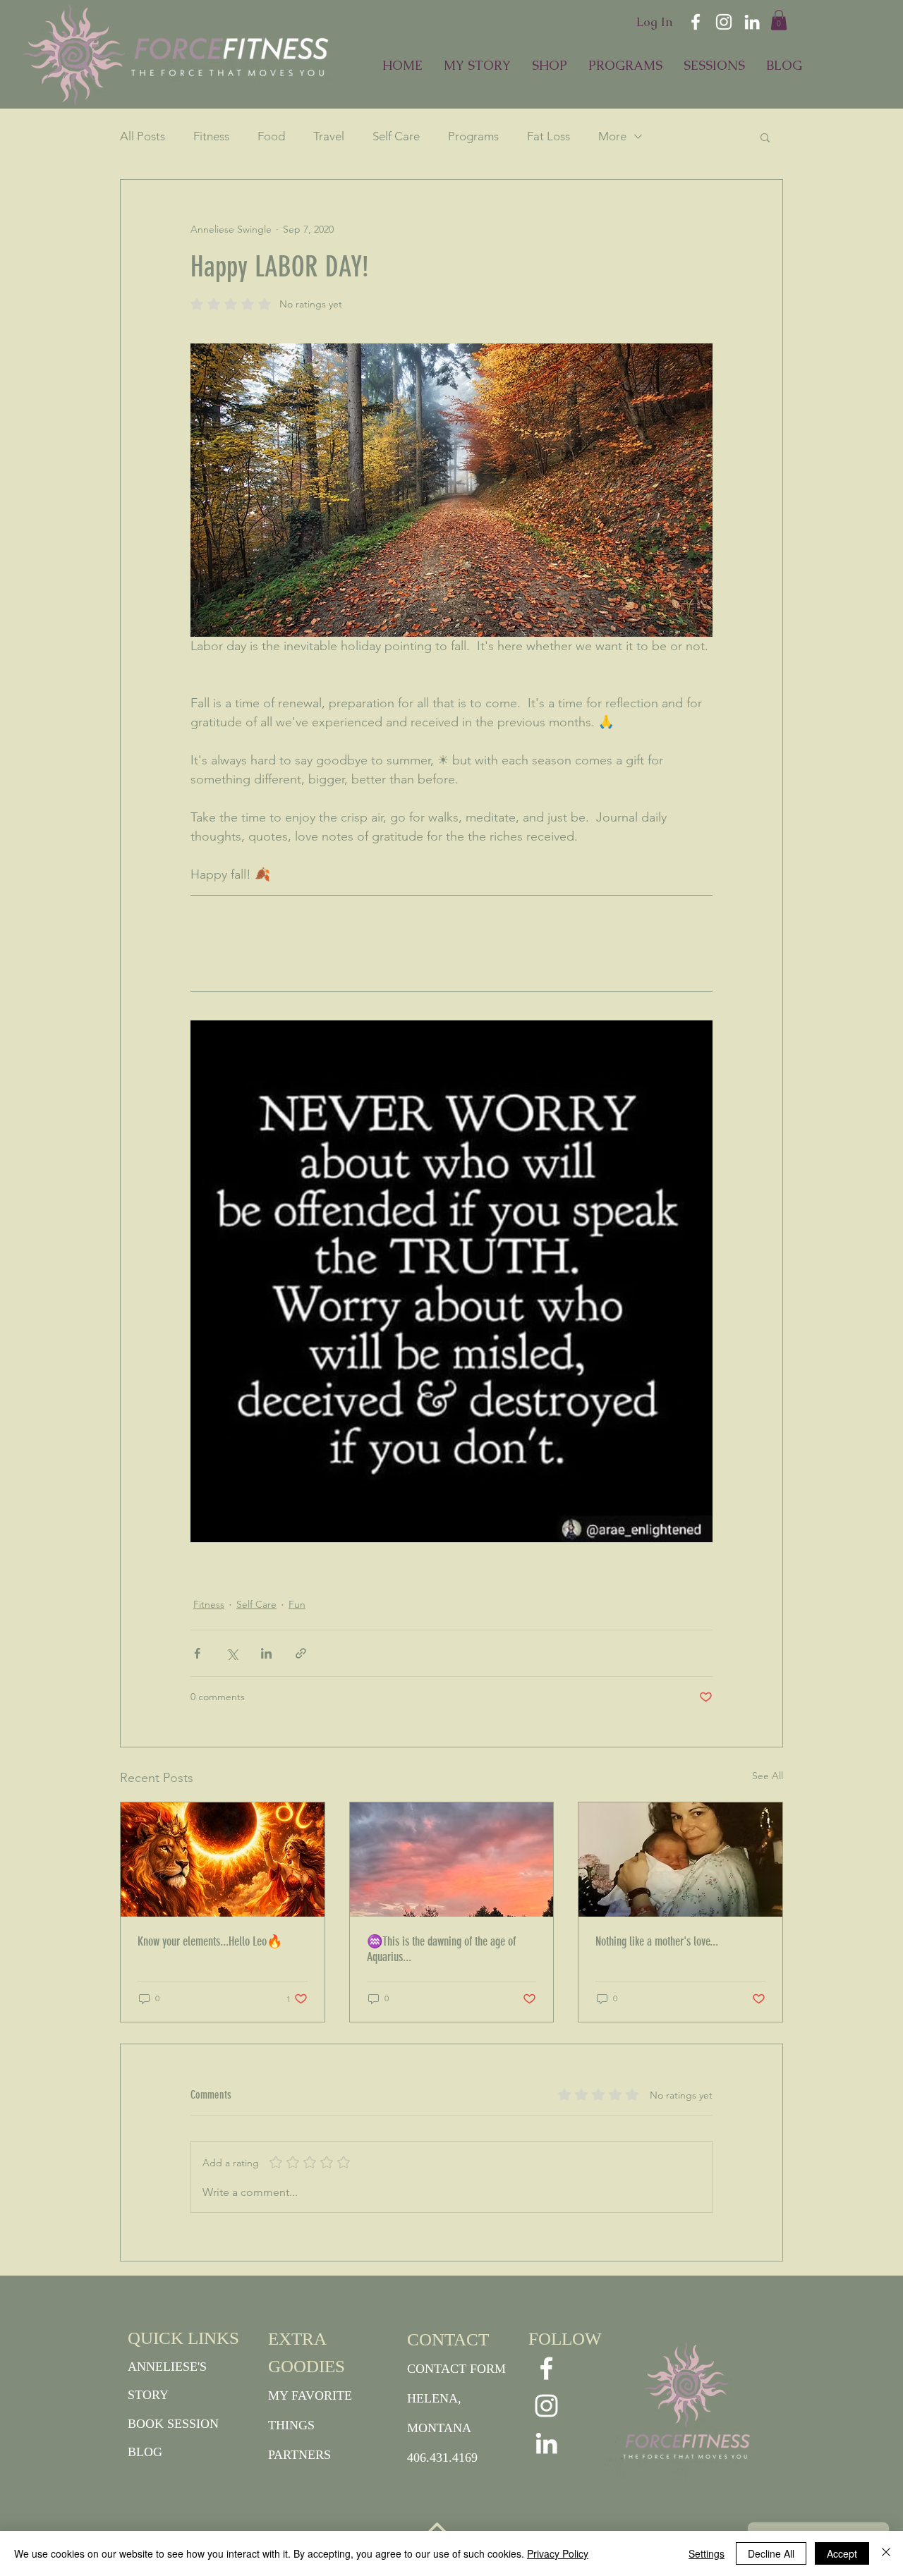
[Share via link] (301, 1653)
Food (271, 136)
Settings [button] (707, 2553)
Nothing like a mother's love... (657, 1941)
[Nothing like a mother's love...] (680, 1860)
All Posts (143, 136)
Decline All (771, 2553)
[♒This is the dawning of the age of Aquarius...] (452, 1860)
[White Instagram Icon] (724, 22)
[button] (779, 20)
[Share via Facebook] (197, 1653)
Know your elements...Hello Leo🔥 (210, 1941)
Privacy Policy (558, 2553)
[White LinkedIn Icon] (752, 22)
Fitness (211, 136)
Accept (842, 2553)
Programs (473, 136)
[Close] (886, 2553)
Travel (329, 136)
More (612, 136)
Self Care (396, 136)
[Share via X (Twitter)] (232, 1653)
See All (768, 1776)
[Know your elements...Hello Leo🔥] (223, 1860)
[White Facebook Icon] (696, 22)
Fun (297, 1604)
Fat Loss (549, 136)
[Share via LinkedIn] (266, 1653)
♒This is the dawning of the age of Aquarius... (441, 1949)
